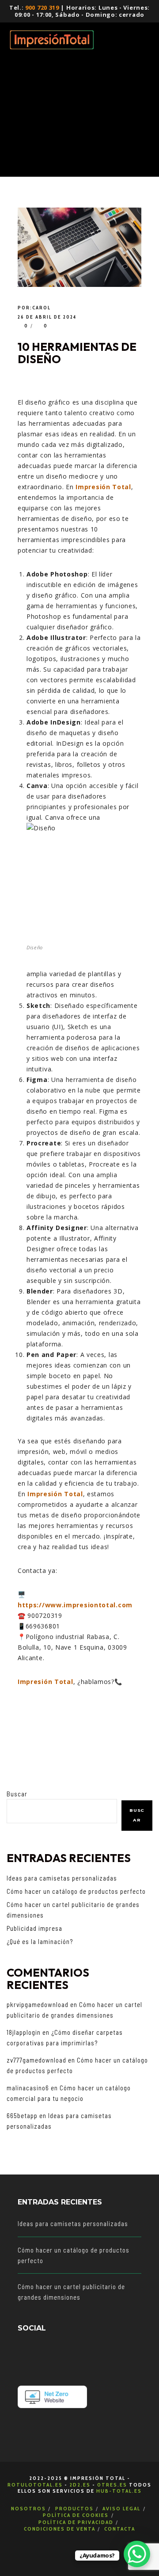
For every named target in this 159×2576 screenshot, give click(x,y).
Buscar (17, 1794)
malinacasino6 (28, 2088)
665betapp (22, 2115)
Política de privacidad (76, 2522)
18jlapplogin (24, 2032)
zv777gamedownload (36, 2060)
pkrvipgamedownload (38, 2004)
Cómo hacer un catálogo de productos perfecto (76, 1891)
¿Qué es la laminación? (40, 1941)
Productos (74, 2508)
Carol (42, 308)
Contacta (120, 2529)
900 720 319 (42, 7)
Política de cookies (76, 2515)
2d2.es (80, 2485)
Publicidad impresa (34, 1928)
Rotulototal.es (35, 2485)
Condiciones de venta (60, 2529)
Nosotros (28, 2508)
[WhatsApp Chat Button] (137, 2554)
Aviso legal (121, 2508)
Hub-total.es (119, 2491)
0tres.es (112, 2485)
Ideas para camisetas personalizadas (62, 1878)
